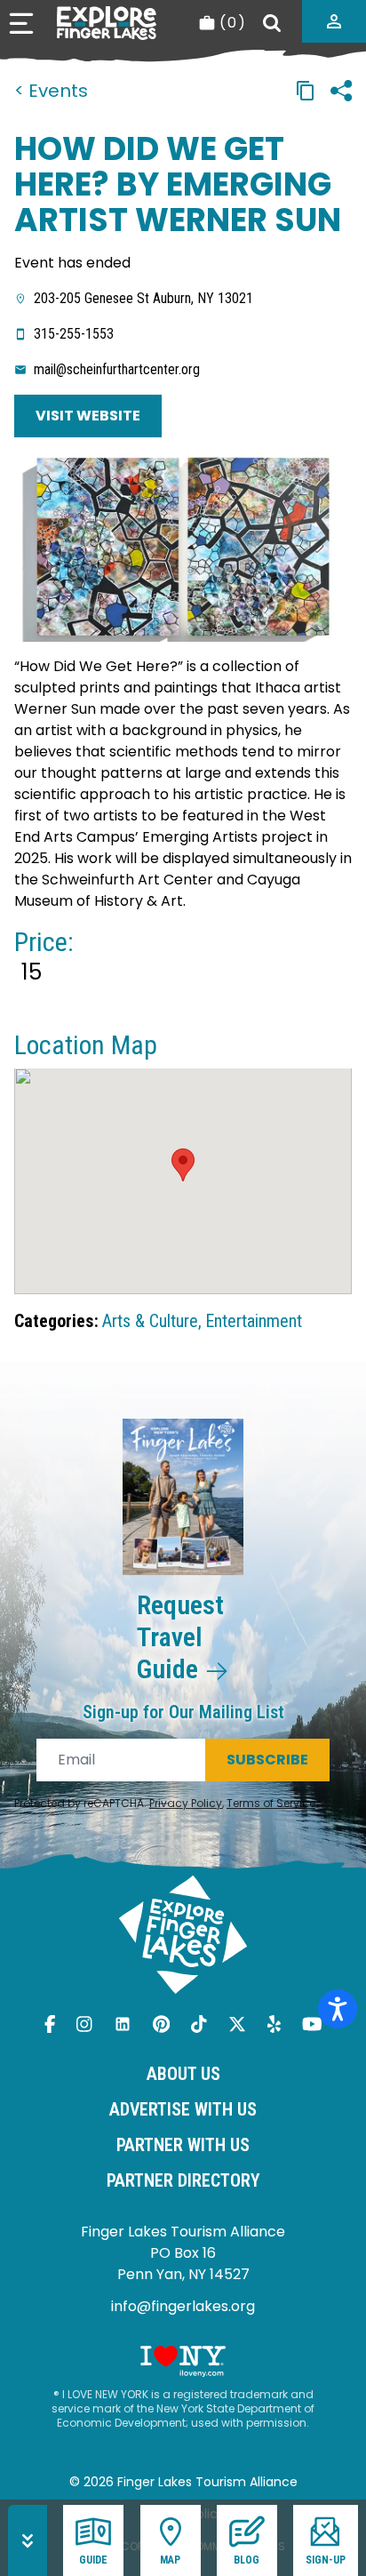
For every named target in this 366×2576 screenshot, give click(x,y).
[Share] (341, 91)
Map (170, 2560)
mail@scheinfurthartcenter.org (117, 369)
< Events (51, 91)
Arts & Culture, (152, 1321)
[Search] (272, 23)
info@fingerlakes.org (183, 2306)
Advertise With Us (183, 2109)
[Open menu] (21, 24)
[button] (183, 1165)
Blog (247, 2560)
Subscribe (267, 1760)
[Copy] (306, 91)
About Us (183, 2074)
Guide (93, 2560)
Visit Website (88, 416)
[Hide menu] (28, 2540)
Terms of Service (271, 1803)
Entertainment (254, 1321)
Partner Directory (183, 2180)
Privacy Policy (186, 1803)
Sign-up (326, 2560)
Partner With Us (183, 2145)
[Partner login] (334, 21)
